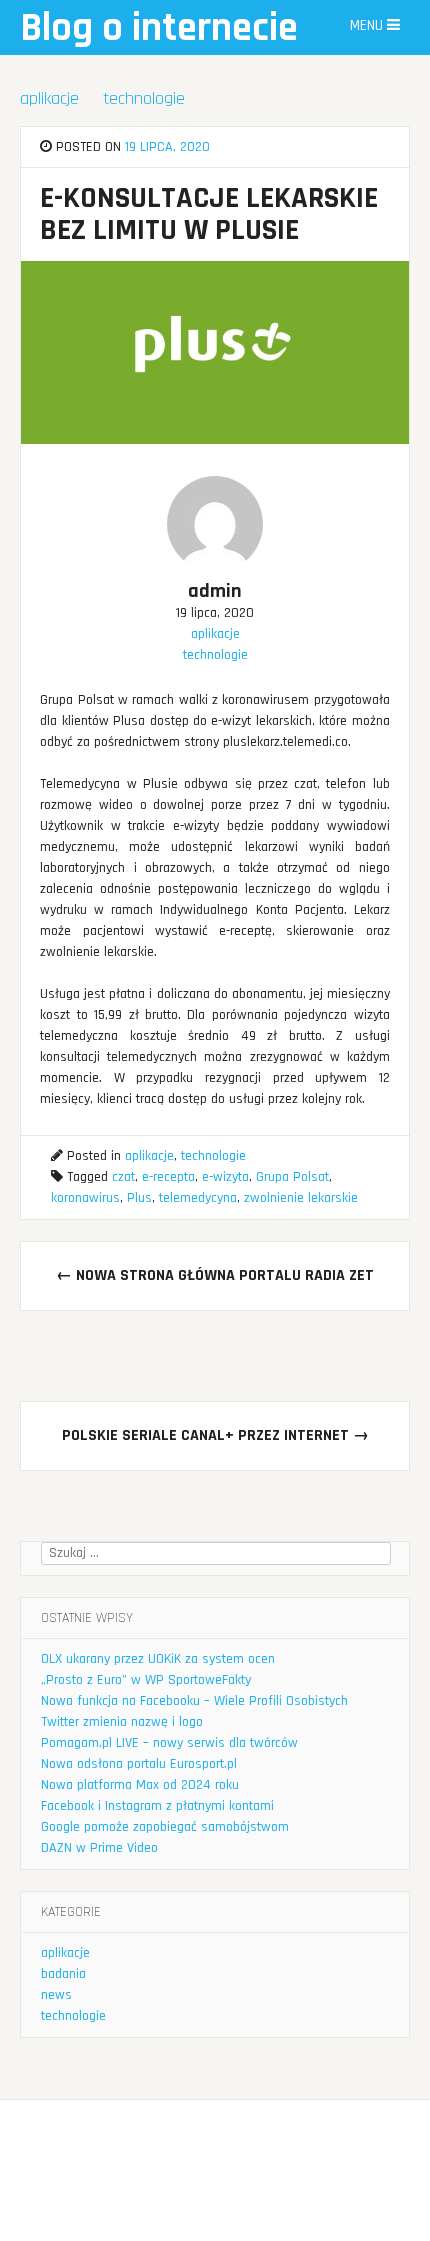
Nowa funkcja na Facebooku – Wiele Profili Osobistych (194, 1701)
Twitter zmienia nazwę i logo (122, 1722)
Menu (368, 25)
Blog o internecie (159, 28)
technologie (144, 98)
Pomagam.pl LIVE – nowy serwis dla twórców (169, 1743)
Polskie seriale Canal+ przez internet (215, 1435)
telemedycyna (198, 1198)
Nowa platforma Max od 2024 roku (140, 1785)
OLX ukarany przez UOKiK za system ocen (158, 1659)
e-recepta (168, 1177)
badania (63, 1974)
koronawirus (85, 1198)
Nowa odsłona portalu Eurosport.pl (139, 1764)
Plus (139, 1198)
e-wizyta (225, 1177)
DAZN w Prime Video (99, 1848)
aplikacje (49, 98)
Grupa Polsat (292, 1177)
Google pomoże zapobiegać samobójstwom (165, 1827)
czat (123, 1177)
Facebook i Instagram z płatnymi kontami (157, 1806)
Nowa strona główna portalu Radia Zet (215, 1275)
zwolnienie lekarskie (301, 1198)
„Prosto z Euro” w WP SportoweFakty (146, 1680)
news (56, 1995)
